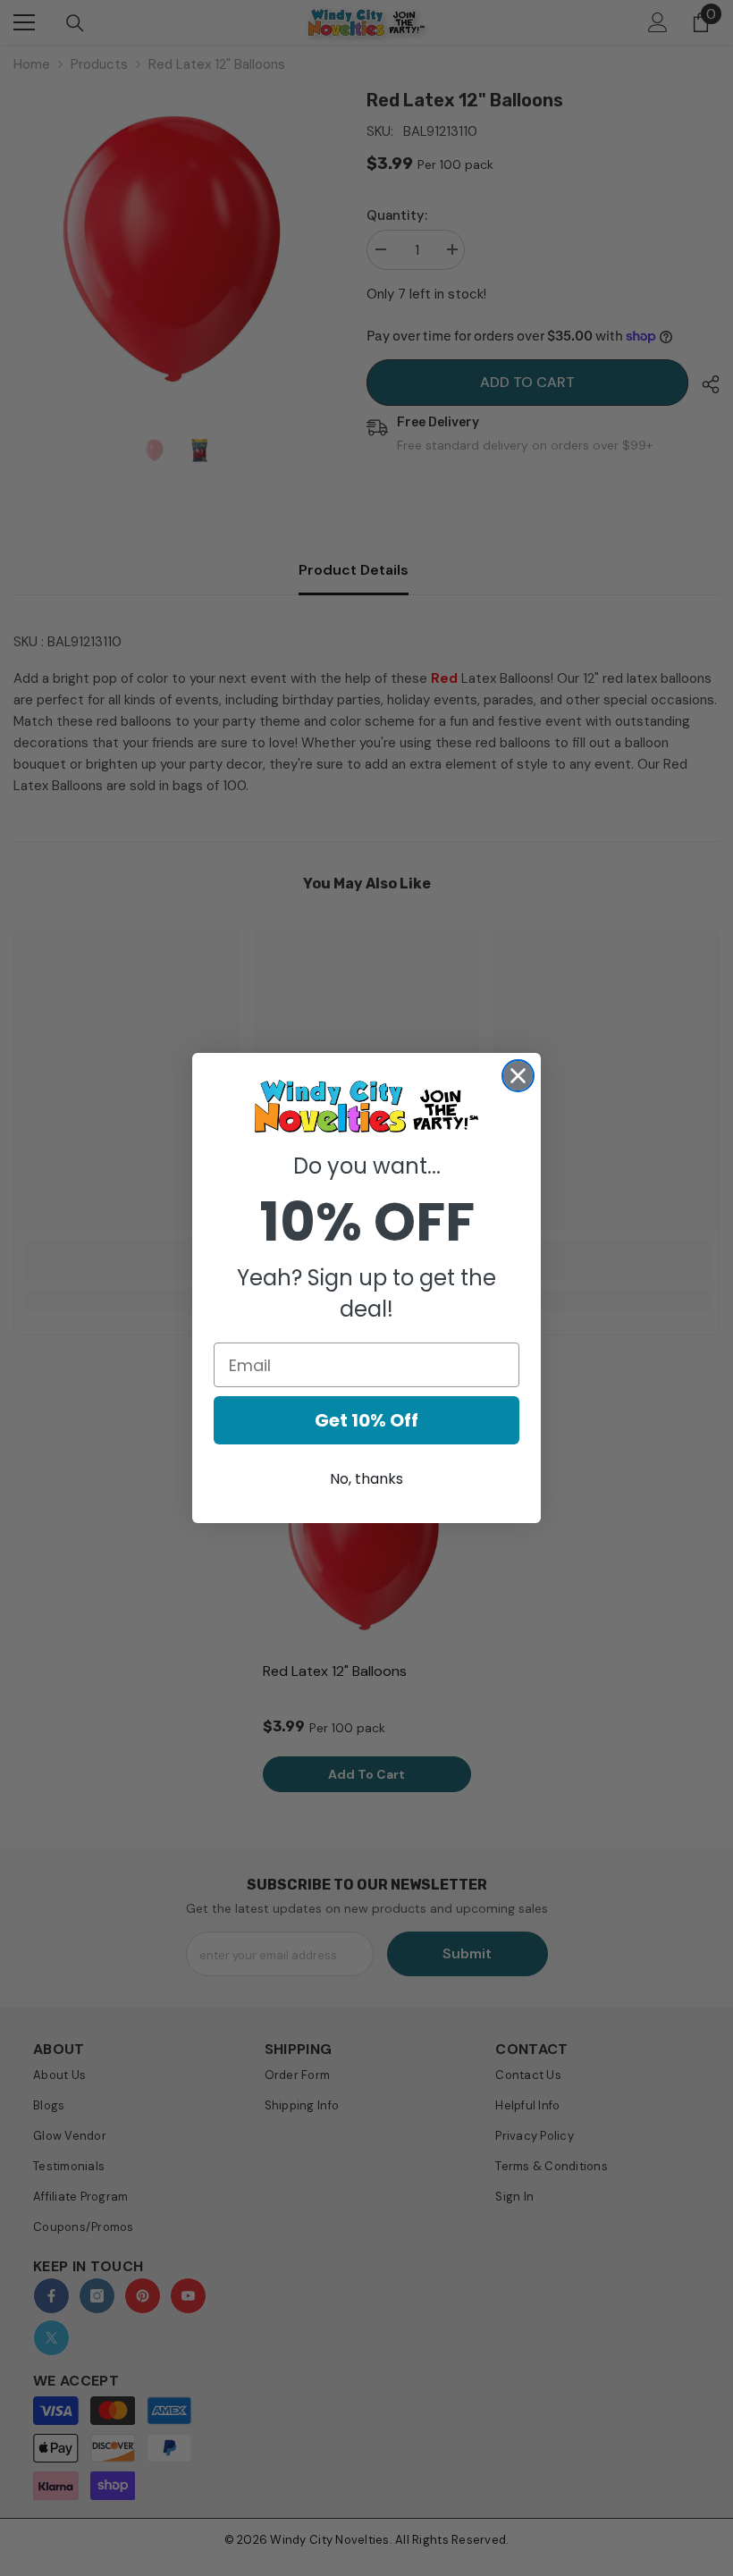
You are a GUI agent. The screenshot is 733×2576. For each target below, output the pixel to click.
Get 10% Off (366, 1420)
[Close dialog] (518, 1076)
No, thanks (366, 1479)
